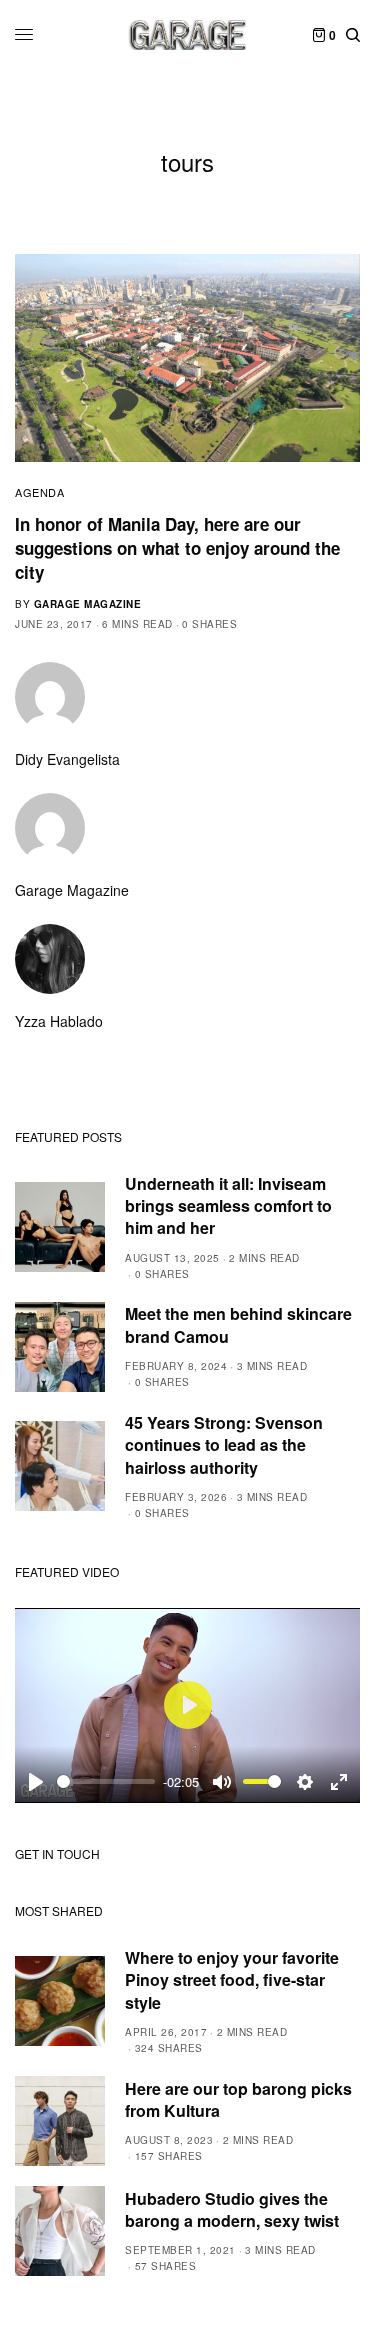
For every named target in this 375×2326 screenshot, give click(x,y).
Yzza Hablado (59, 1021)
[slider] (106, 1781)
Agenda (39, 492)
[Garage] (187, 35)
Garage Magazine (88, 604)
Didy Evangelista (67, 759)
